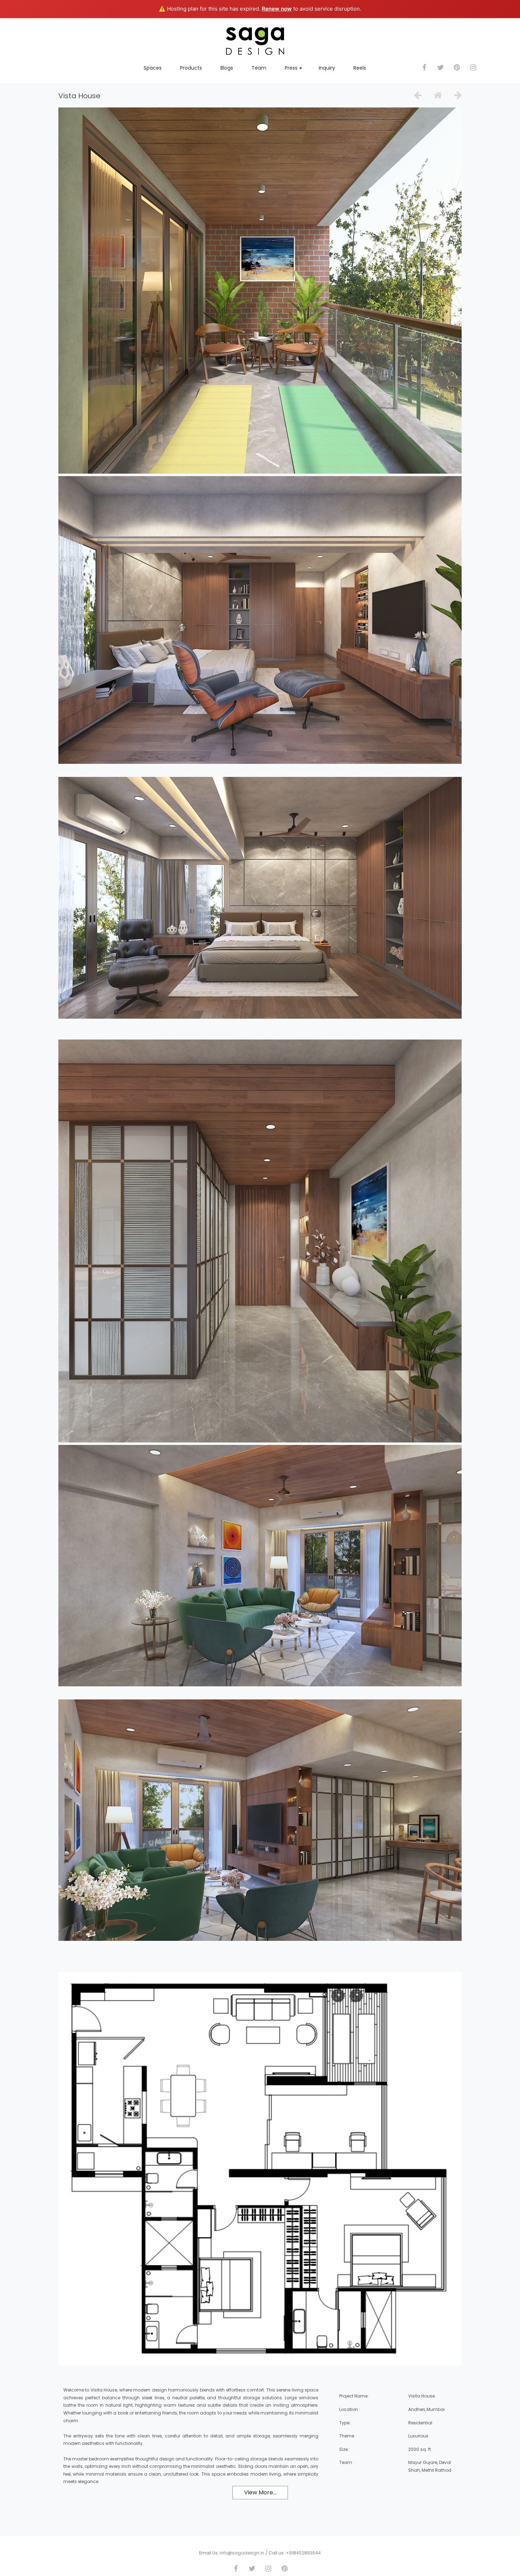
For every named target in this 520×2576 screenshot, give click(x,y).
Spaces (153, 68)
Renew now (277, 9)
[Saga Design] (255, 41)
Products (191, 68)
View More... (260, 2492)
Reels (360, 68)
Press (291, 68)
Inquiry (327, 68)
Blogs (227, 68)
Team (259, 68)
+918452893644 (303, 2553)
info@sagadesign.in (242, 2553)
